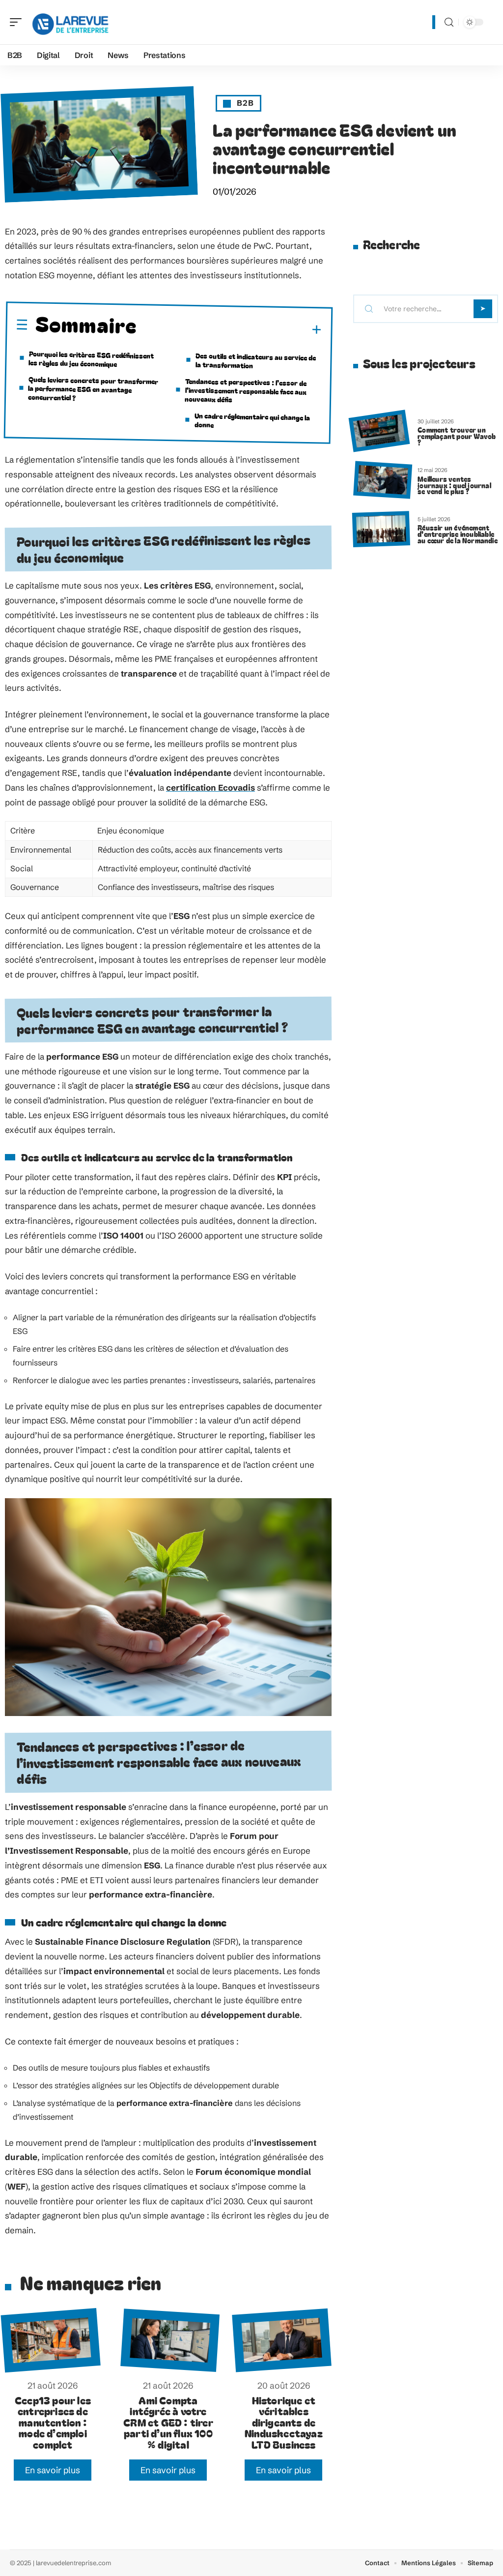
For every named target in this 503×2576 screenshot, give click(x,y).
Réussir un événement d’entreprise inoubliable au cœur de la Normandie (458, 534)
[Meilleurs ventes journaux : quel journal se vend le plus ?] (383, 480)
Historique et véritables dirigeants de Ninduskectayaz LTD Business (284, 2422)
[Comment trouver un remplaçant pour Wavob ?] (379, 431)
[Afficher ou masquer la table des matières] (229, 329)
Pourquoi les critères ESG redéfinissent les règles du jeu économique (91, 358)
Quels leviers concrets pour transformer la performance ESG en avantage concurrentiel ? (93, 388)
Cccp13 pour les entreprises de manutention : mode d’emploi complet (53, 2422)
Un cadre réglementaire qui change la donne (252, 420)
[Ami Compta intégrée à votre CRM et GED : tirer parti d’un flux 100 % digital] (170, 2340)
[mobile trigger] (18, 22)
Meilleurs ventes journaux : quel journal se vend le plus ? (454, 485)
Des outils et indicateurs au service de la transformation (256, 360)
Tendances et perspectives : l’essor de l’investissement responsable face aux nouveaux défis (246, 390)
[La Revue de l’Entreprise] (71, 22)
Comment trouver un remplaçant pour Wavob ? (457, 436)
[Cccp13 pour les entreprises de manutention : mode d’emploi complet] (50, 2340)
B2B (245, 103)
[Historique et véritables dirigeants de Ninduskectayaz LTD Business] (281, 2340)
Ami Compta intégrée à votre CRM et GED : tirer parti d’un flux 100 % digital (168, 2422)
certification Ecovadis (210, 787)
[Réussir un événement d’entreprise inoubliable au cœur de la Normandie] (381, 529)
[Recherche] (449, 22)
